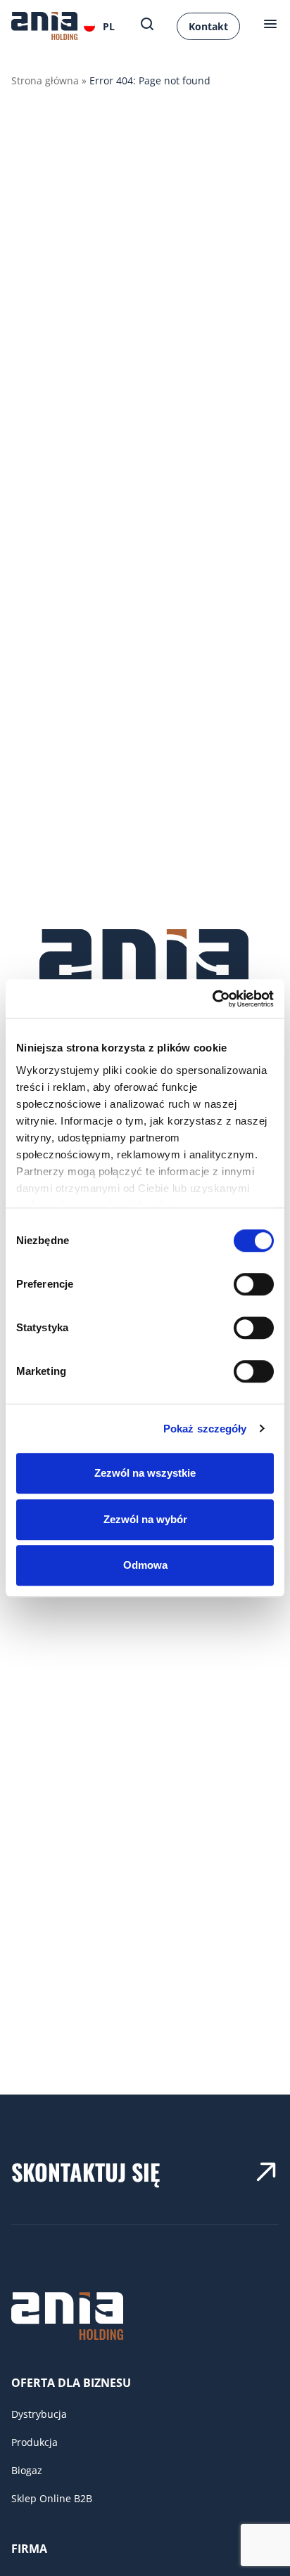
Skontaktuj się (86, 2172)
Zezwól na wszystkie (145, 1473)
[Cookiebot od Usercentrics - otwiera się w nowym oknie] (212, 999)
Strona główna (45, 80)
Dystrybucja (39, 2414)
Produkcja (34, 2442)
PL (109, 26)
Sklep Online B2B (52, 2498)
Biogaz (27, 2470)
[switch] (254, 1284)
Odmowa (145, 1565)
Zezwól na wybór (145, 1519)
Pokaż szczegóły (205, 1429)
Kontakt (208, 26)
